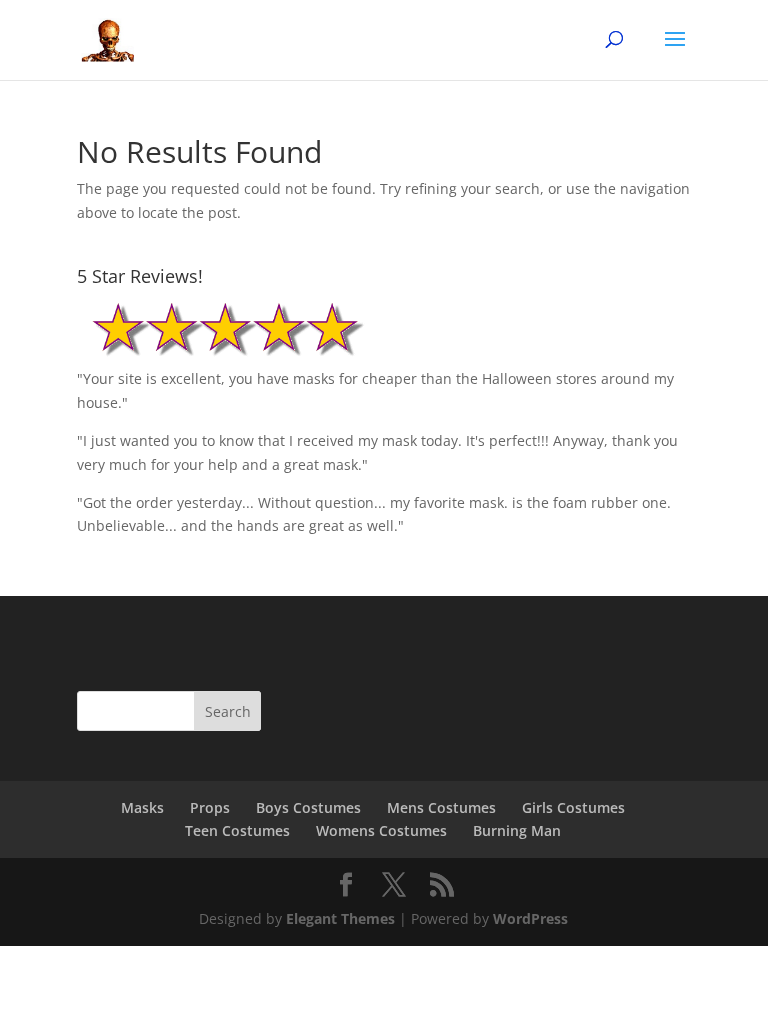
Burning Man (517, 830)
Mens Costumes (441, 807)
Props (210, 807)
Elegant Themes (340, 918)
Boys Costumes (308, 807)
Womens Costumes (381, 830)
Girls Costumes (573, 807)
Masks (142, 807)
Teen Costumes (237, 830)
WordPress (530, 918)
